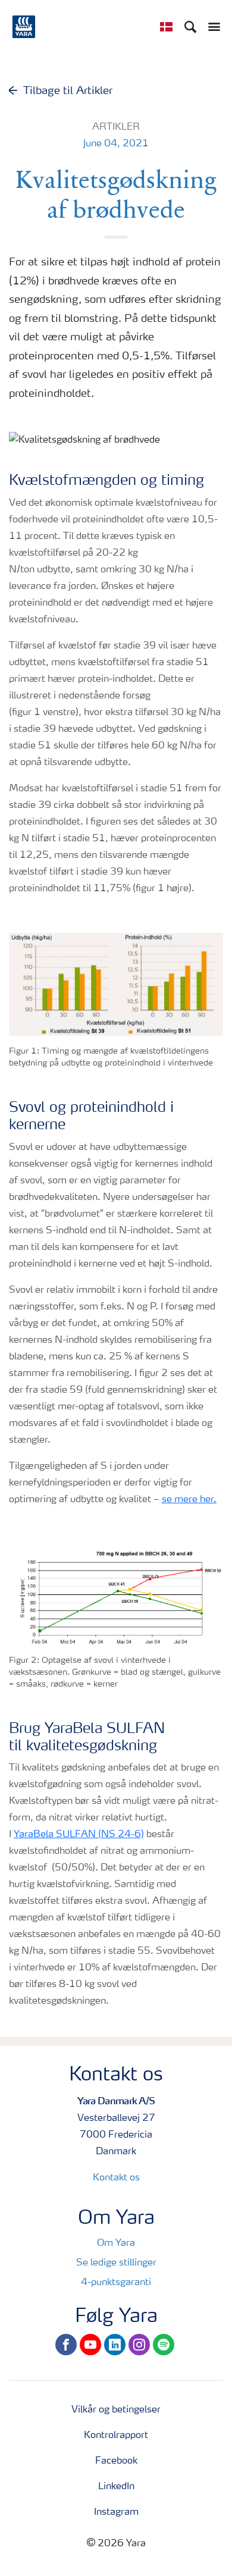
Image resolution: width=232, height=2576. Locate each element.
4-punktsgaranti (116, 2283)
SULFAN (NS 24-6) (99, 1835)
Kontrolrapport (116, 2436)
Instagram (116, 2512)
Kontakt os (116, 2178)
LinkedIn (116, 2487)
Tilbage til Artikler (68, 91)
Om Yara (116, 2243)
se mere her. (189, 1500)
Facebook (116, 2461)
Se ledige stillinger (116, 2263)
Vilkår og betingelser (116, 2410)
